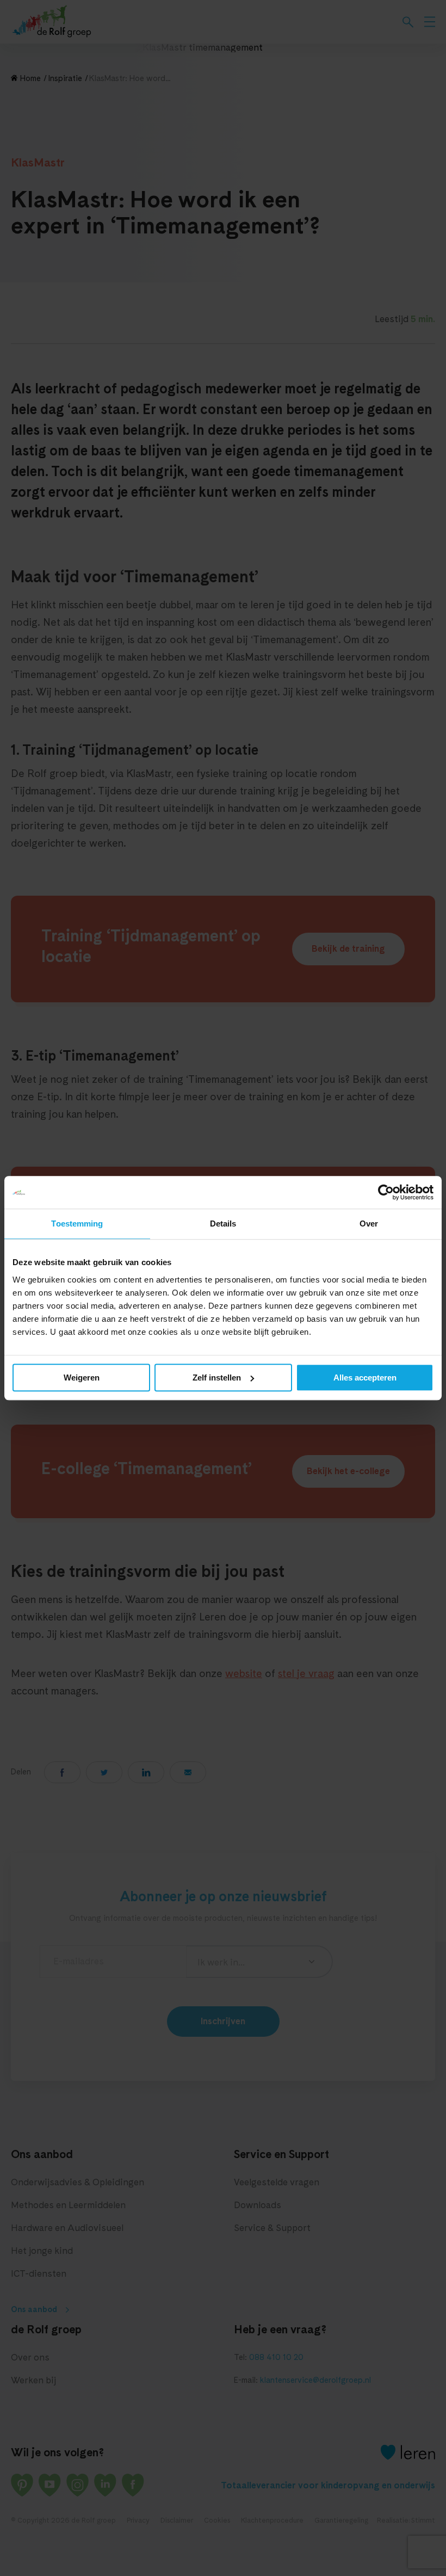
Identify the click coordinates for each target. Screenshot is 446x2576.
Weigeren (82, 1378)
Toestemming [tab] (77, 1224)
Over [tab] (369, 1224)
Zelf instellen (217, 1378)
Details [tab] (223, 1224)
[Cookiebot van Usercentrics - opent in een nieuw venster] (386, 1192)
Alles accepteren (365, 1378)
